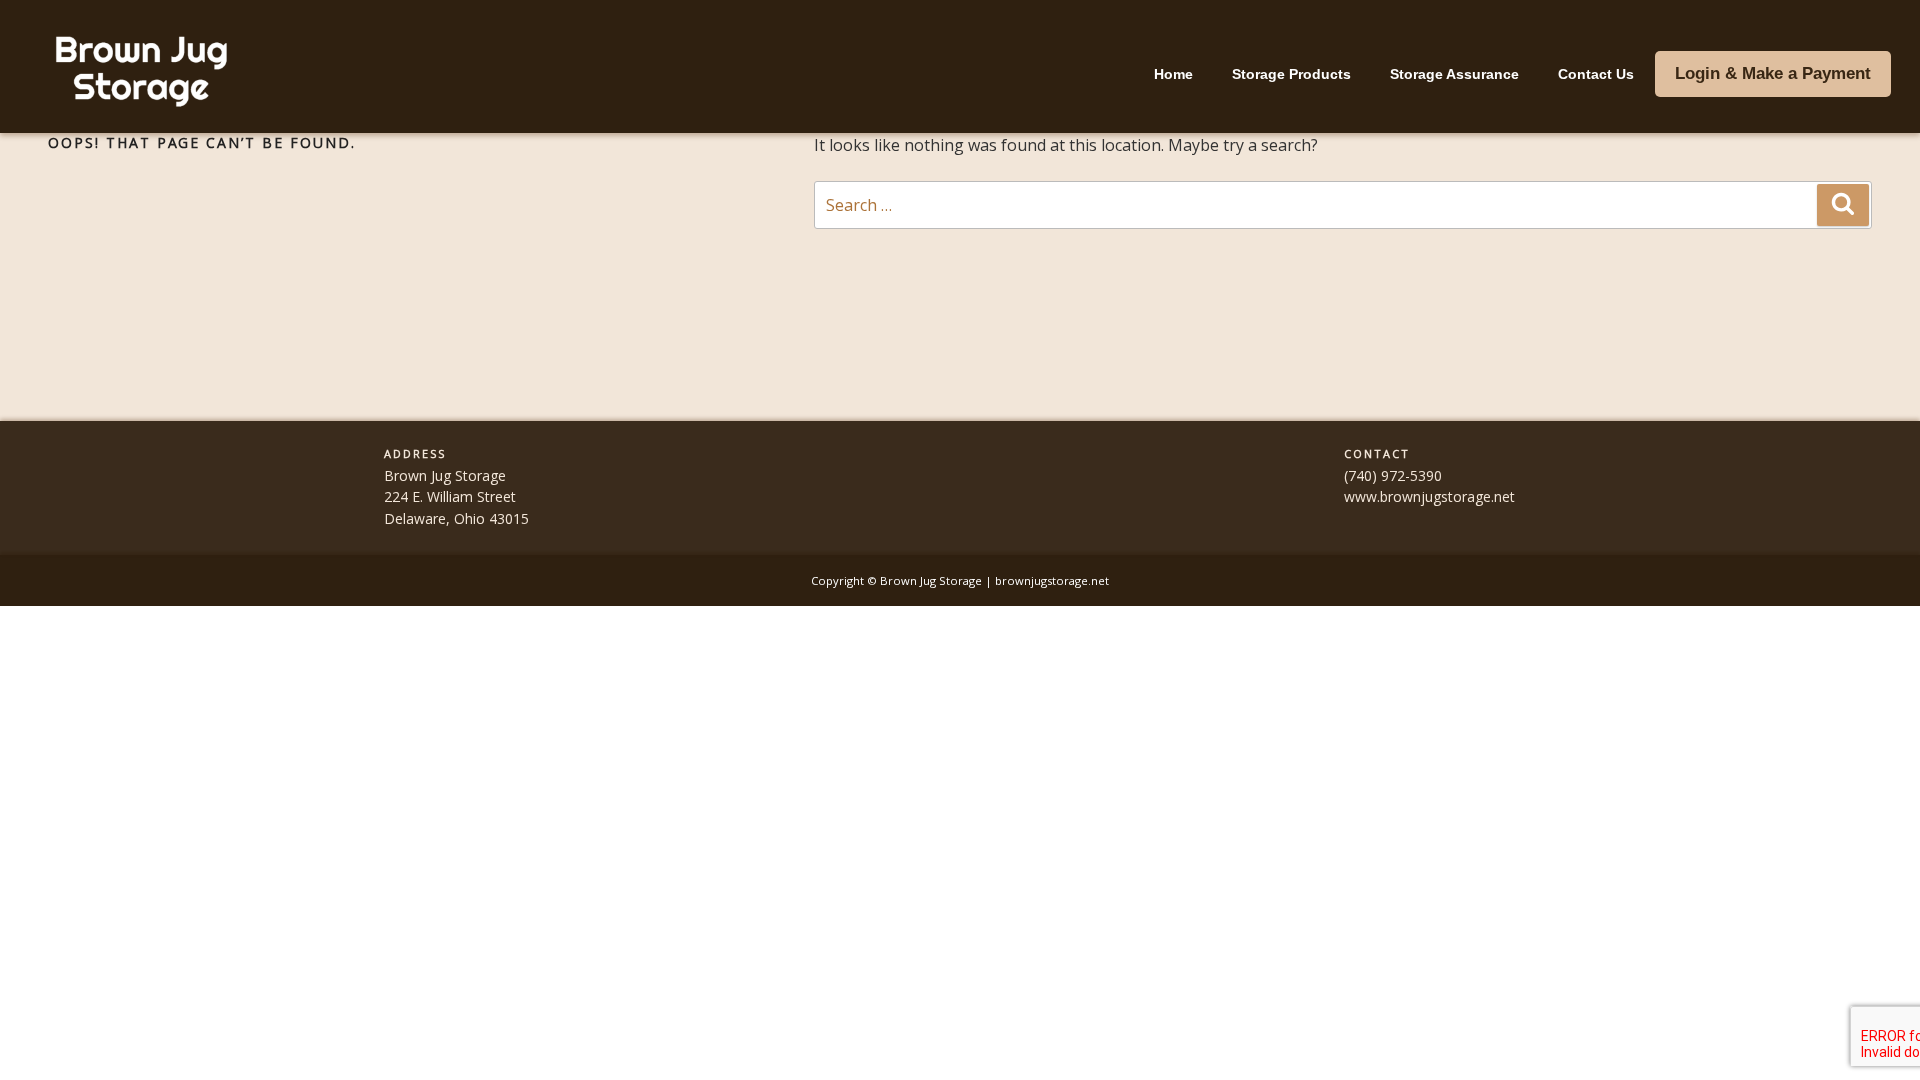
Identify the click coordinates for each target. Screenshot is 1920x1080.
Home (1173, 74)
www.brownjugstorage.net (1429, 496)
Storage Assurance (1454, 74)
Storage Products (1291, 74)
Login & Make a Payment (1773, 73)
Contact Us (1596, 74)
